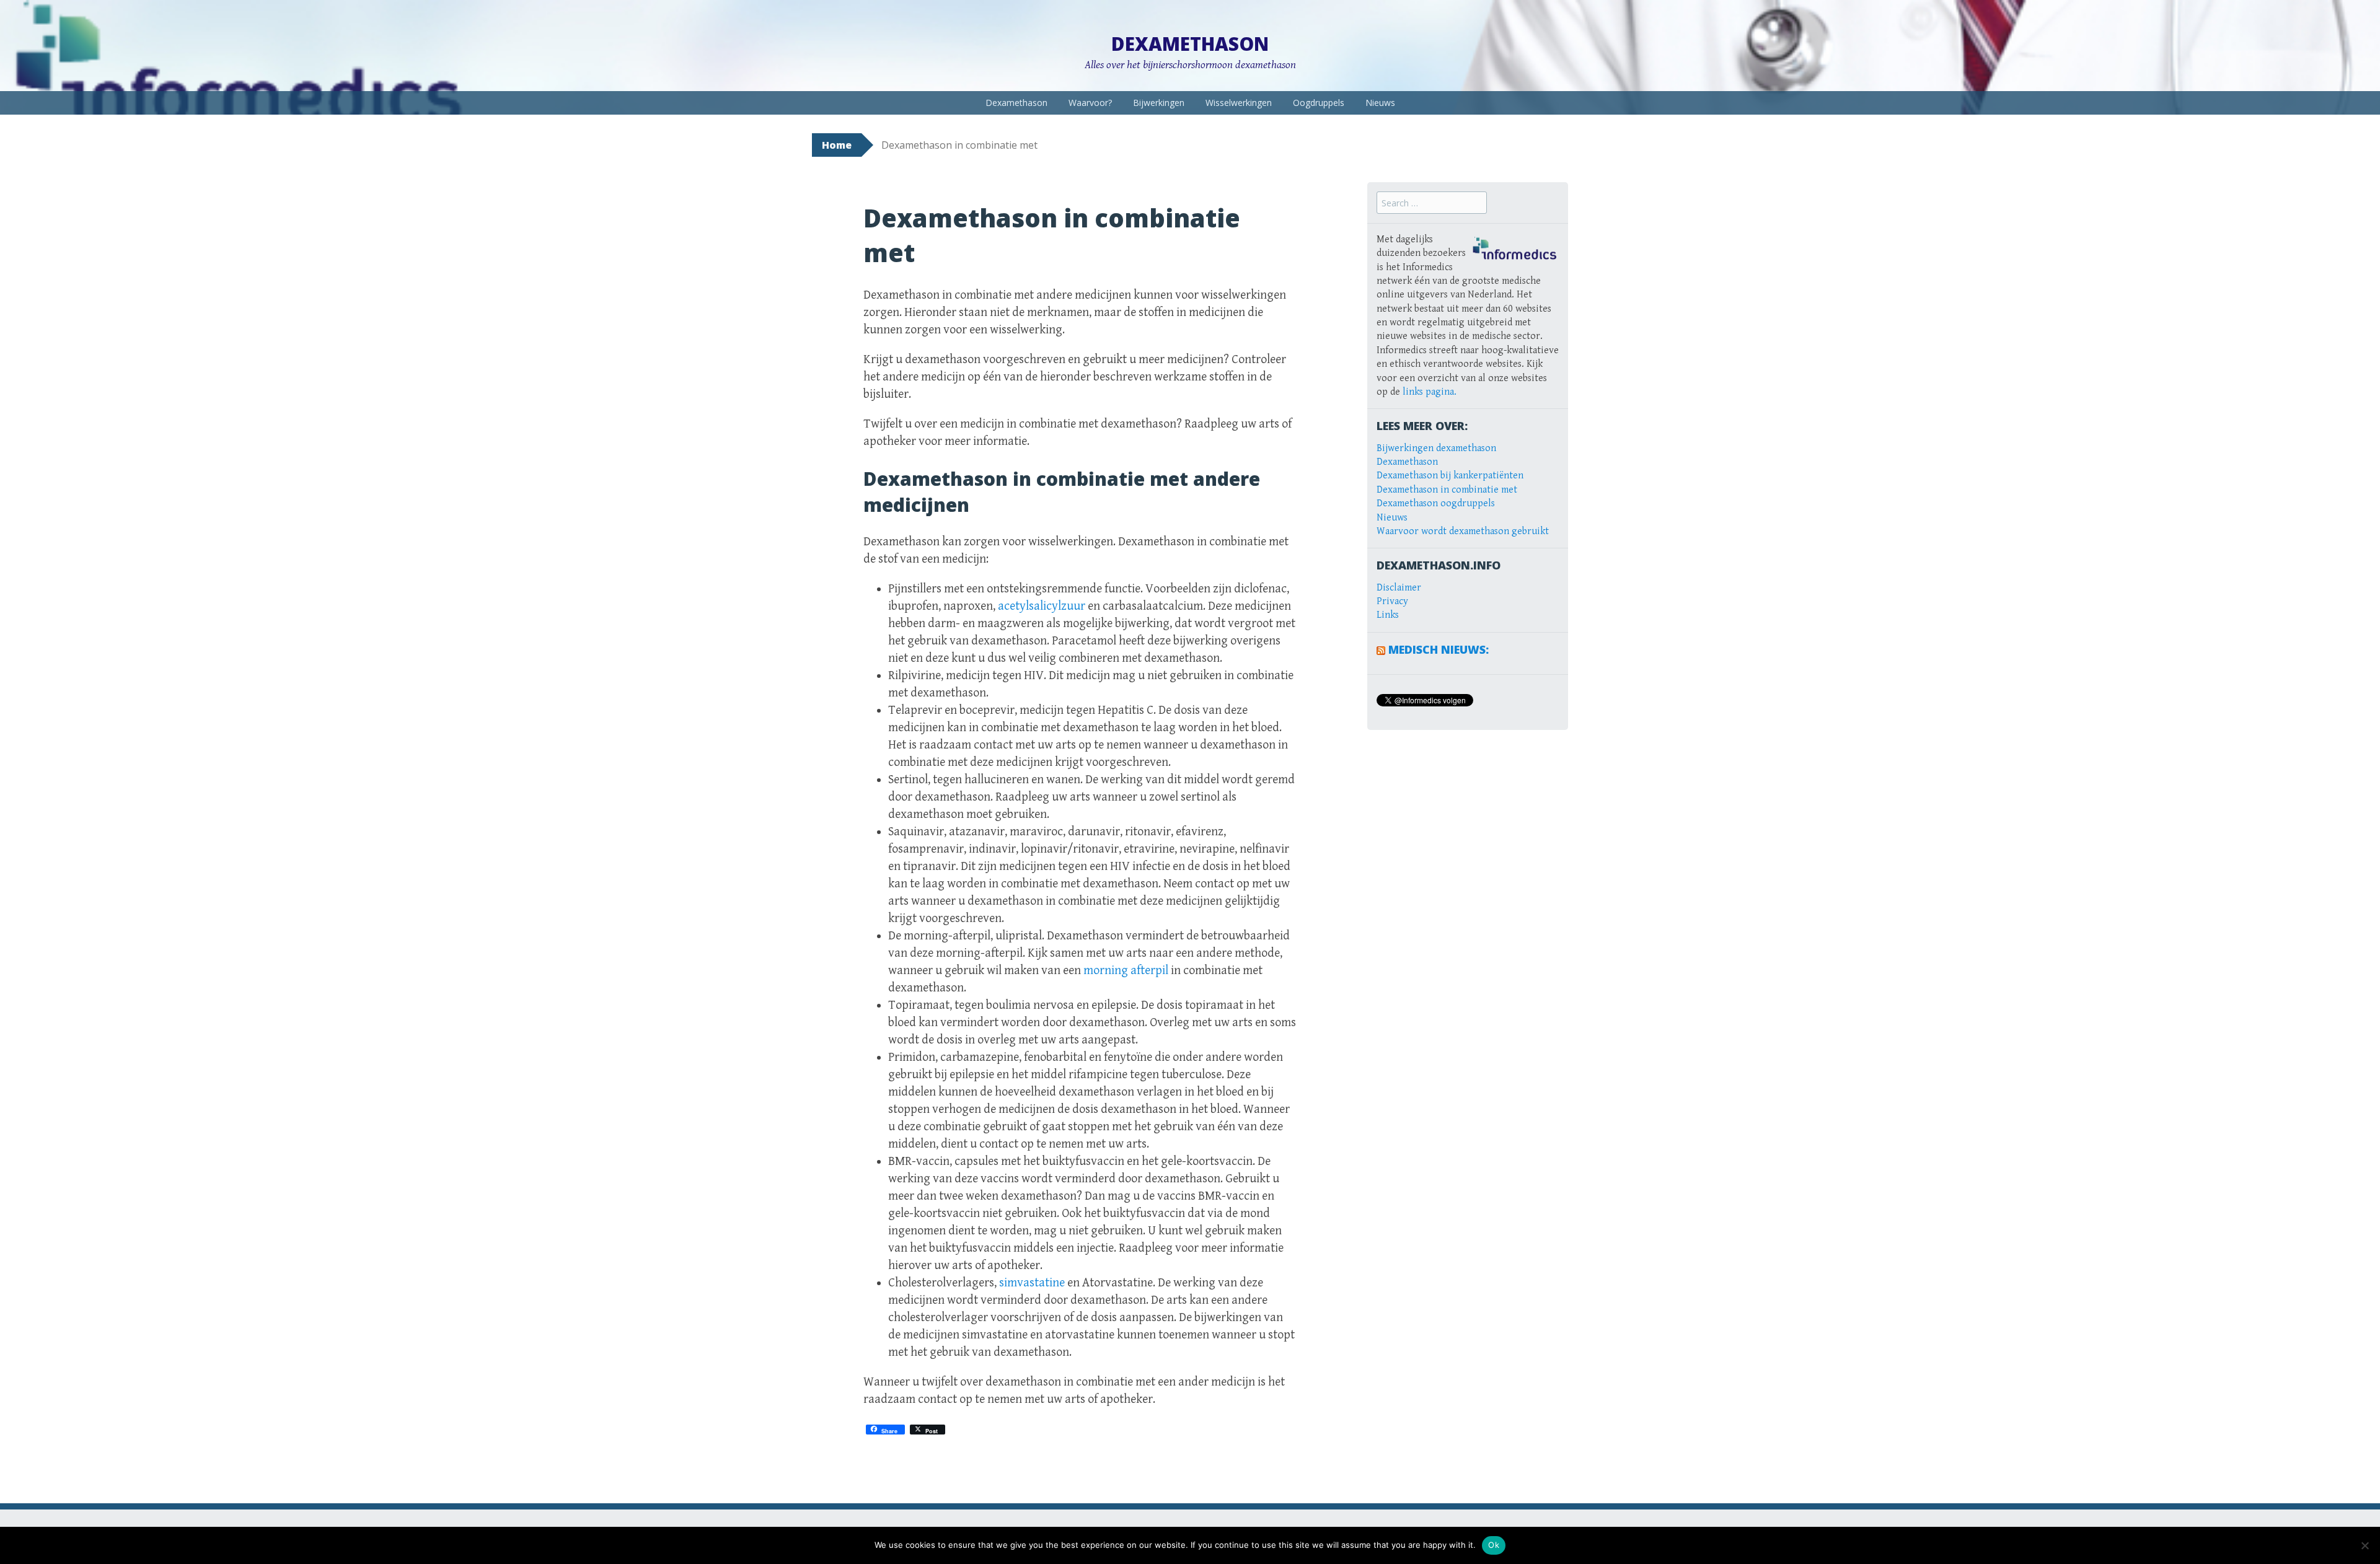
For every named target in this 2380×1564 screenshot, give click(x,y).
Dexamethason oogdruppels (1436, 503)
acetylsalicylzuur (1042, 606)
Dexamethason (1190, 44)
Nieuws (1380, 103)
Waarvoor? (1090, 103)
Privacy (1392, 601)
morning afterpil (1126, 971)
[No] (2365, 1545)
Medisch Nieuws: (1439, 649)
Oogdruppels (1319, 103)
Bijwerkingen (1159, 103)
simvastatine (1032, 1283)
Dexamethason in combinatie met (1447, 490)
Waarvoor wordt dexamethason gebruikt (1463, 531)
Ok (1494, 1545)
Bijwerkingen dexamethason (1436, 448)
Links (1388, 615)
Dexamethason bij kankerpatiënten (1450, 476)
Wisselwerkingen (1239, 103)
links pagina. (1430, 392)
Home (837, 145)
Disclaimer (1399, 588)
